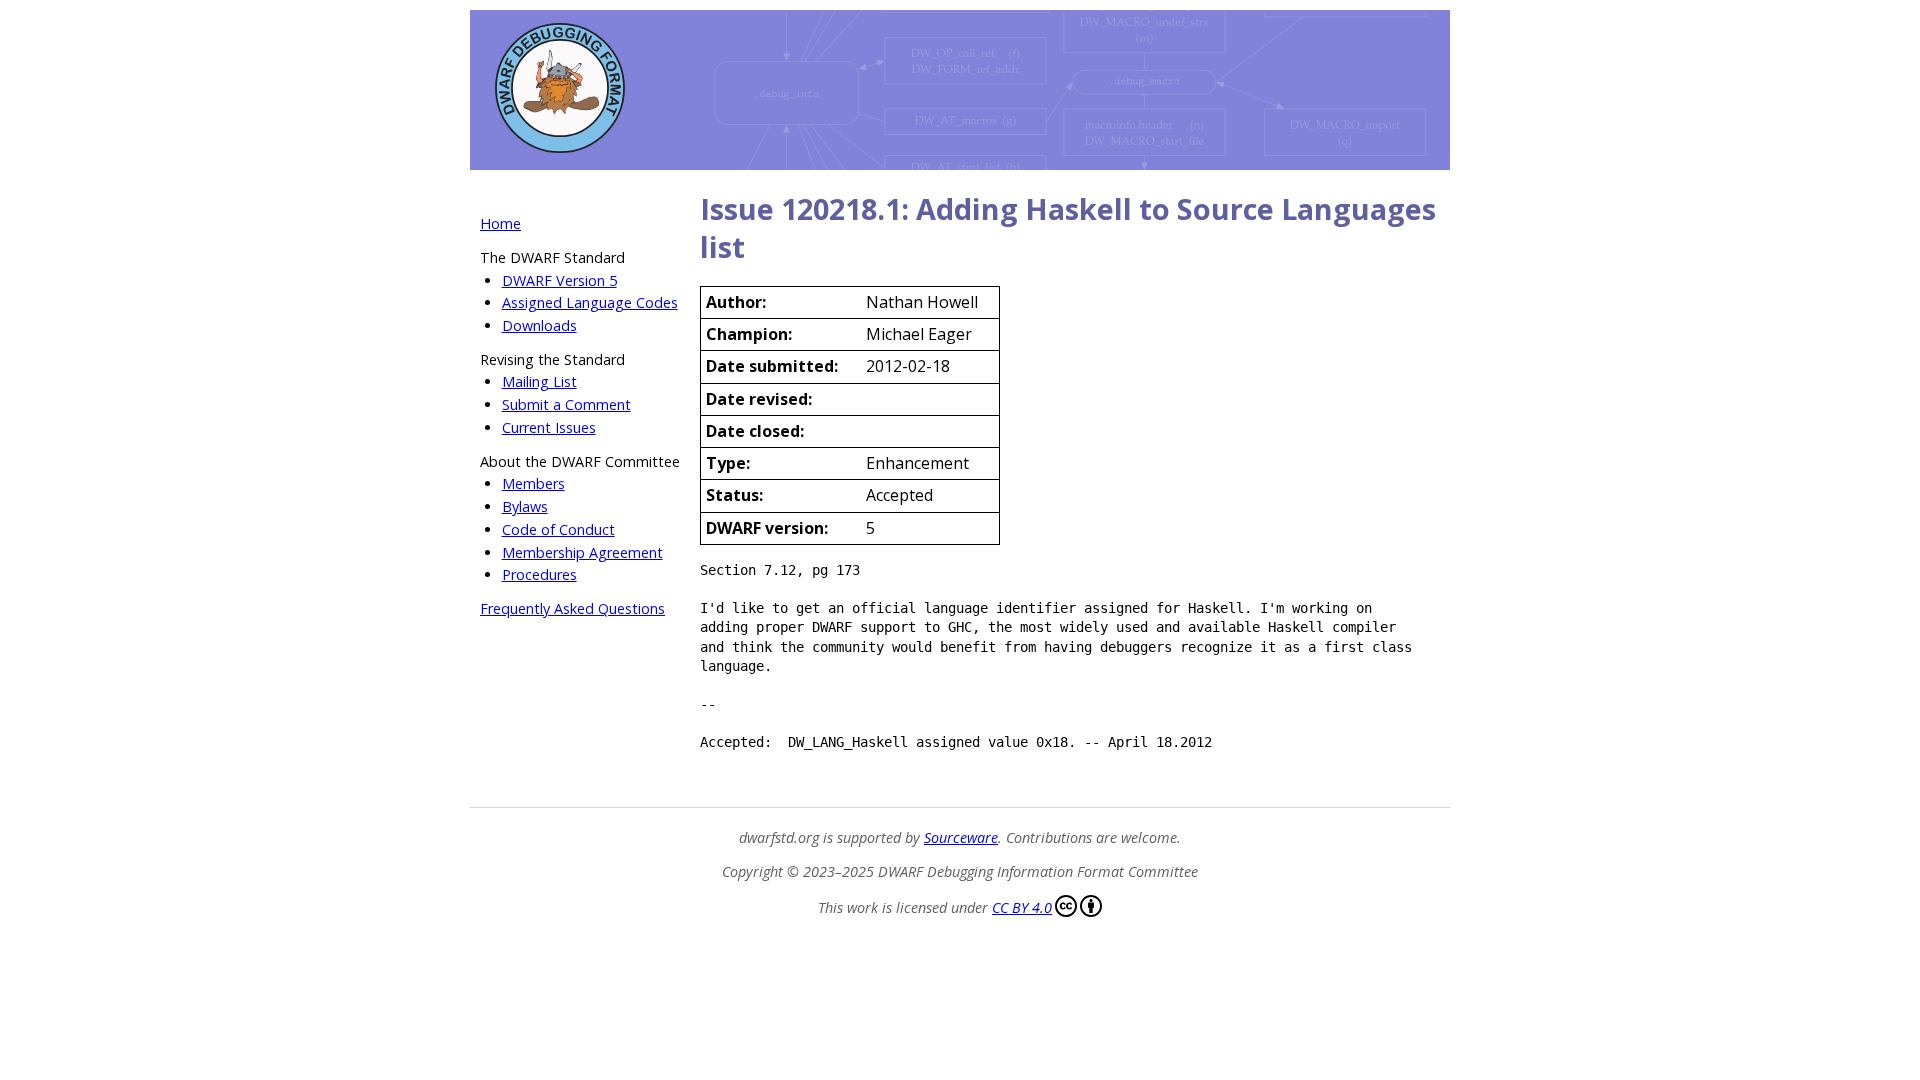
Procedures (539, 574)
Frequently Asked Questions (572, 608)
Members (533, 483)
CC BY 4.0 (1022, 907)
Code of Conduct (558, 529)
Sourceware (961, 837)
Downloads (539, 325)
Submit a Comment (566, 404)
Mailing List (539, 381)
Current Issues (549, 427)
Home (500, 223)
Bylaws (525, 506)
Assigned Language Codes (590, 302)
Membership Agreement (582, 552)
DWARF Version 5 (559, 280)
